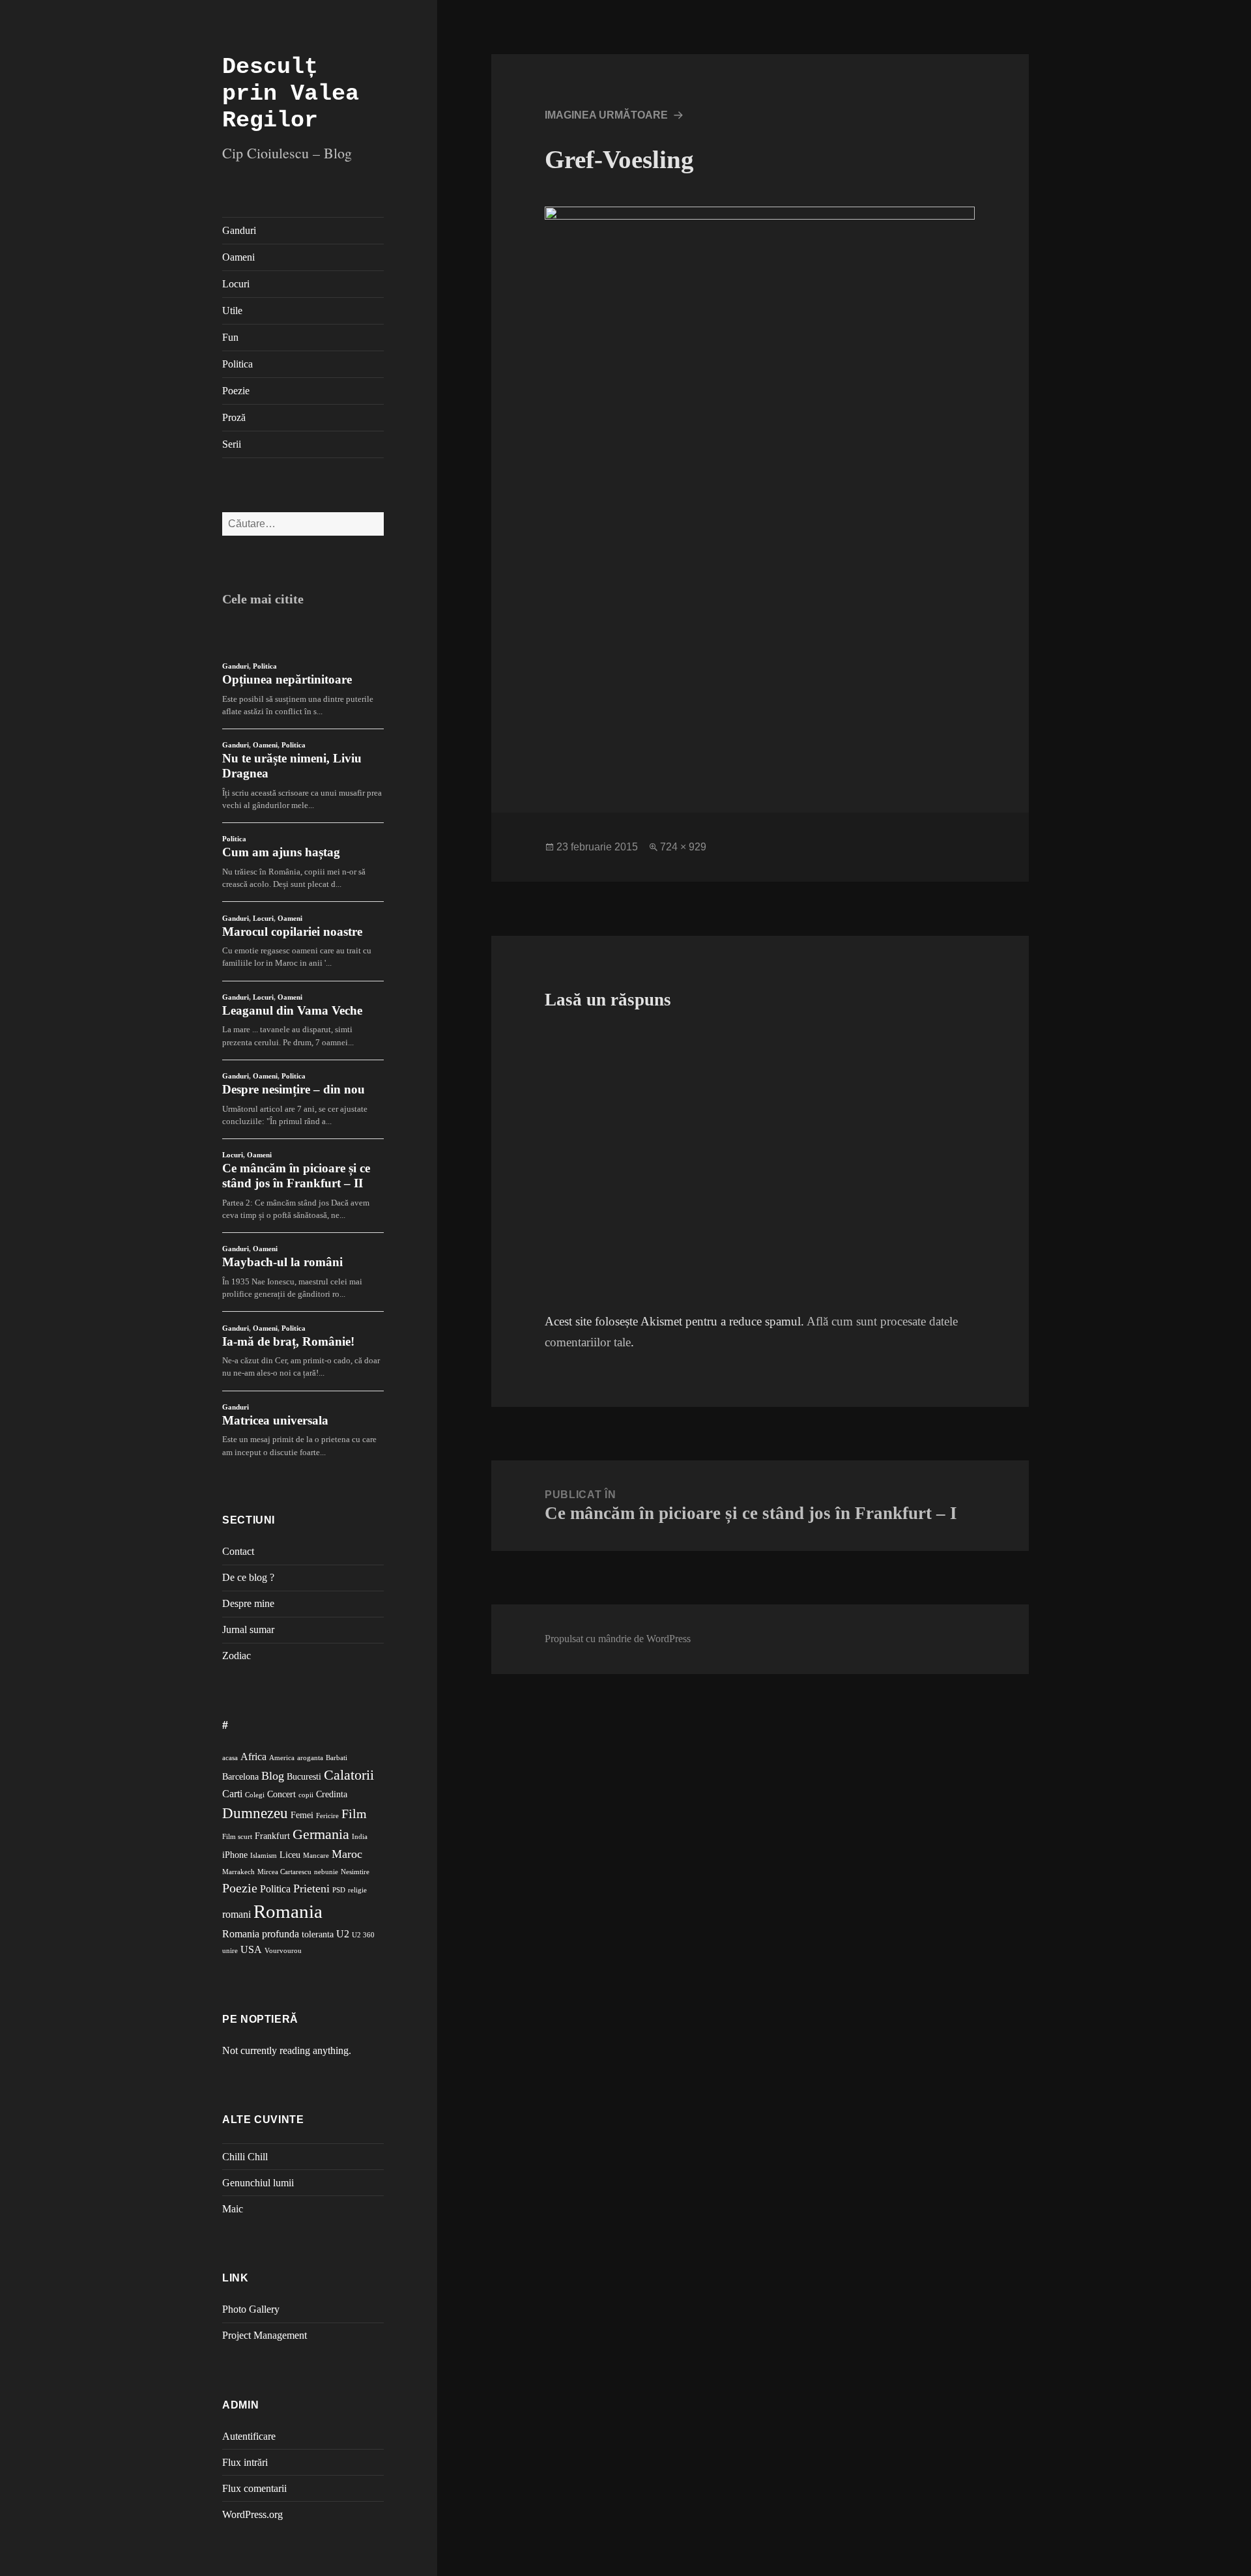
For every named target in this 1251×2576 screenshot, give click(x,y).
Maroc (347, 1854)
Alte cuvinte (263, 2120)
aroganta (310, 1758)
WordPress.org (252, 2514)
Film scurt (237, 1837)
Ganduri (239, 230)
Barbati (337, 1758)
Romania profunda (261, 1934)
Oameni (238, 257)
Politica (237, 364)
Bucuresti (304, 1777)
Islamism (264, 1856)
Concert (281, 1794)
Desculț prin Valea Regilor (291, 94)
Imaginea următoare (606, 115)
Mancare (316, 1856)
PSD (339, 1890)
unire (230, 1951)
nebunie (326, 1872)
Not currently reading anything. (287, 2050)
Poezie (236, 391)
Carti (232, 1794)
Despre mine (248, 1603)
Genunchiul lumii (258, 2183)
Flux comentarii (254, 2488)
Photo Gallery (251, 2309)
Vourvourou (283, 1951)
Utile (232, 311)
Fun (230, 337)
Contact (238, 1551)
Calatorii (349, 1775)
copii (306, 1795)
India (360, 1837)
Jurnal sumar (248, 1629)
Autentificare (249, 2436)
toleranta (318, 1934)
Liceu (290, 1855)
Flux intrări (245, 2462)
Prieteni (311, 1889)
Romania (288, 1911)
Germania (321, 1834)
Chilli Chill (245, 2157)
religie (357, 1890)
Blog (273, 1776)
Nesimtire (355, 1872)
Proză (234, 417)
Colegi (255, 1795)
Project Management (265, 2335)
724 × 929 (683, 847)
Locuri (236, 284)
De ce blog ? (248, 1577)
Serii (232, 444)
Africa (253, 1757)
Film (354, 1814)
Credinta (332, 1794)
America (282, 1758)
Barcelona (240, 1777)
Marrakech (238, 1872)
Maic (233, 2209)
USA (251, 1949)
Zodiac (237, 1656)
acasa (230, 1758)
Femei (302, 1815)
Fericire (327, 1816)
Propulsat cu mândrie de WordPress (618, 1639)
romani (237, 1914)
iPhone (235, 1855)
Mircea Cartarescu (284, 1872)
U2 (343, 1934)
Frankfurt (272, 1836)
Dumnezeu (255, 1813)
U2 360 (363, 1935)
